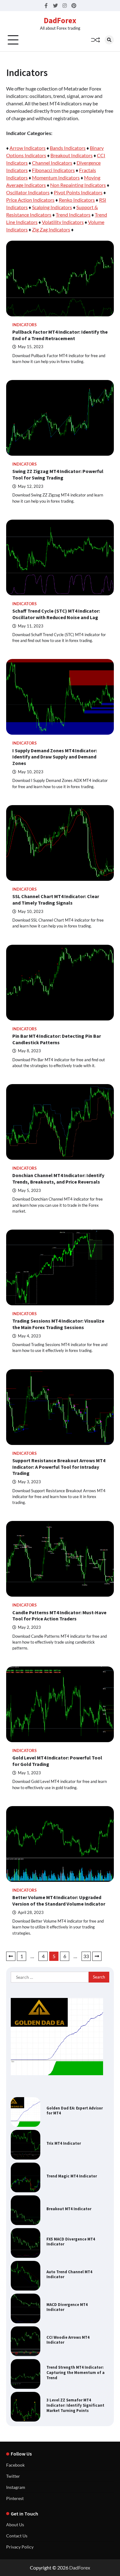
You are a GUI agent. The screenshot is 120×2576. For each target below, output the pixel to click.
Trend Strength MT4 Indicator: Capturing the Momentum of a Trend (76, 2372)
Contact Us (17, 2536)
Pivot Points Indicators (78, 192)
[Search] (109, 40)
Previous (11, 1956)
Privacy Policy (20, 2547)
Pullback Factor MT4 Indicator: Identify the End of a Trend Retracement (60, 335)
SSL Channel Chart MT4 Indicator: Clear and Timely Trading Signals (56, 899)
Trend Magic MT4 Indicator (72, 2176)
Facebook (15, 2465)
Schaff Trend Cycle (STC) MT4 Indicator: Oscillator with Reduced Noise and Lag (56, 614)
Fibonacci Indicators (53, 170)
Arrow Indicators (28, 148)
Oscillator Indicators (28, 192)
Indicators (24, 325)
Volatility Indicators (63, 222)
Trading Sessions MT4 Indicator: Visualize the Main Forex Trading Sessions (58, 1324)
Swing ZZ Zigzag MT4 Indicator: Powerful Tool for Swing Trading (58, 474)
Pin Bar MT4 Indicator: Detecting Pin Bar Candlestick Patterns (57, 1039)
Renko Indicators (77, 200)
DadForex (60, 20)
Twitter (13, 2476)
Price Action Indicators (30, 200)
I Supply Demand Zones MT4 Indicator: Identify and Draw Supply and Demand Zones (55, 757)
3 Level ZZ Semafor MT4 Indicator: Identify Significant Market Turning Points (75, 2405)
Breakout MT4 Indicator (69, 2209)
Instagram (16, 2487)
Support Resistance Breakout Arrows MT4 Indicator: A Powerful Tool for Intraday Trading (59, 1467)
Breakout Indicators (72, 155)
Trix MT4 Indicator (64, 2143)
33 (86, 1956)
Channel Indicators (52, 163)
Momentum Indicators (56, 177)
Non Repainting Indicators (78, 185)
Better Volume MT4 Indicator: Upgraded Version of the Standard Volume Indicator (59, 1900)
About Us (15, 2525)
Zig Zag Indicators (51, 229)
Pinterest (15, 2498)
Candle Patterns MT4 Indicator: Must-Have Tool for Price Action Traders (59, 1616)
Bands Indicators (68, 148)
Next (97, 1956)
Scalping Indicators (52, 207)
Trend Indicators (73, 215)
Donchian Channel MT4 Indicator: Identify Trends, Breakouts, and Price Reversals (58, 1178)
